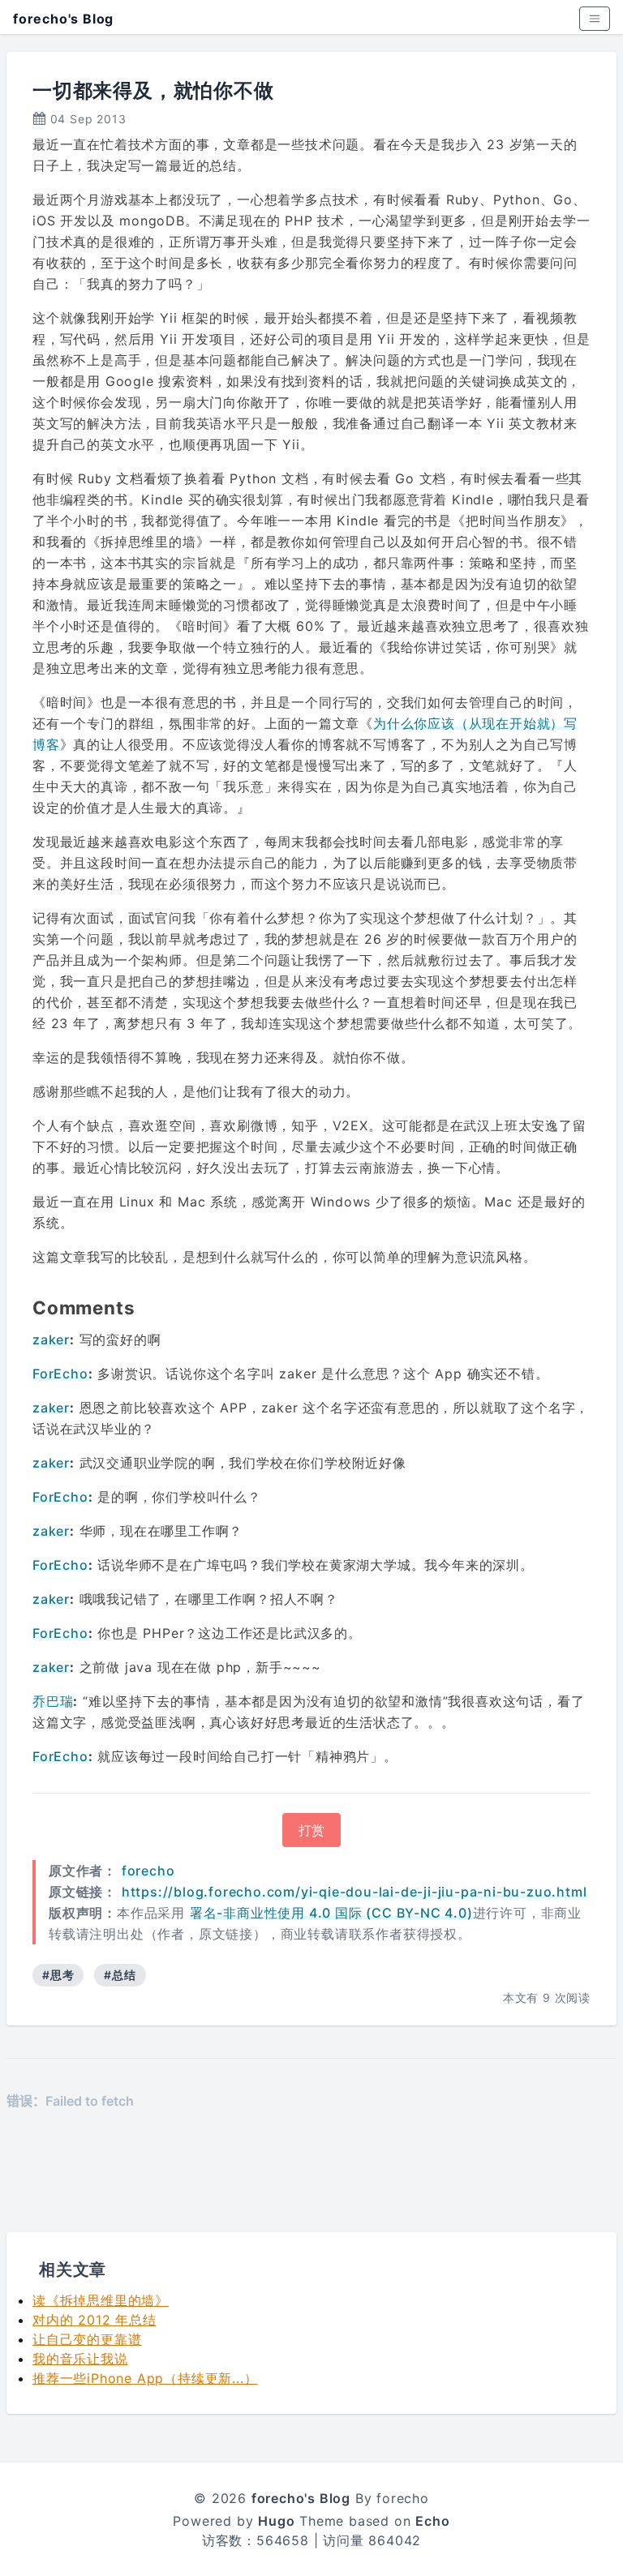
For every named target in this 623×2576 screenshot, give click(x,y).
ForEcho (60, 1374)
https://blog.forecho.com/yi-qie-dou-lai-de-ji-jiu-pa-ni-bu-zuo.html (354, 1892)
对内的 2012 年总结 (95, 2320)
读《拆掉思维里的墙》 (101, 2300)
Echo (432, 2521)
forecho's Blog (63, 19)
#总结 (120, 1975)
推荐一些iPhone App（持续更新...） (145, 2378)
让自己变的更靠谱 (87, 2339)
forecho (148, 1871)
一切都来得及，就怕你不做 (153, 90)
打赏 (311, 1830)
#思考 (58, 1975)
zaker (51, 1339)
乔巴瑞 (53, 1701)
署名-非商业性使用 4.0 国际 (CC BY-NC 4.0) (331, 1913)
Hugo (276, 2521)
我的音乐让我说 (80, 2359)
